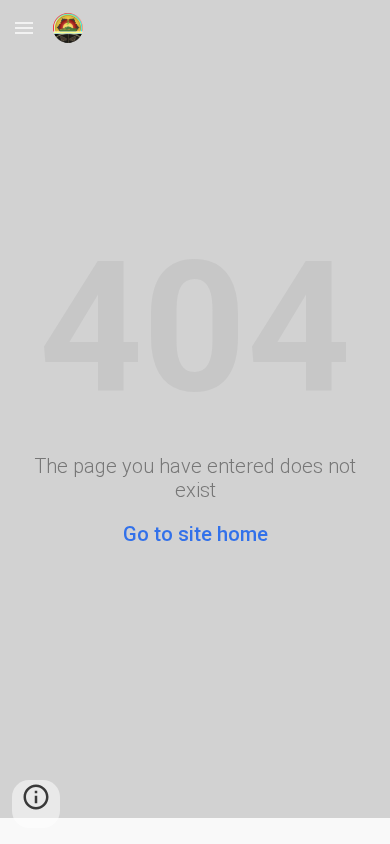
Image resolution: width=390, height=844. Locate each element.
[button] (24, 27)
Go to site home (195, 534)
